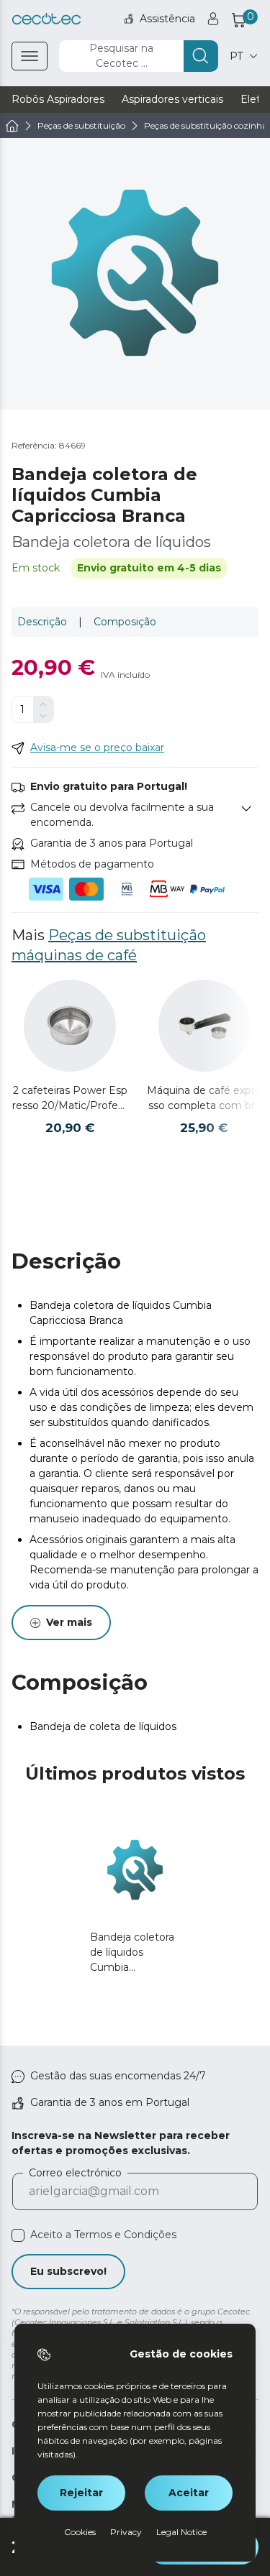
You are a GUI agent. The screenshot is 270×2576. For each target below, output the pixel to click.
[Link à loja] (46, 19)
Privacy (126, 2532)
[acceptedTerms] (18, 2235)
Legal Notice (181, 2532)
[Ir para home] (12, 126)
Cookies (80, 2532)
